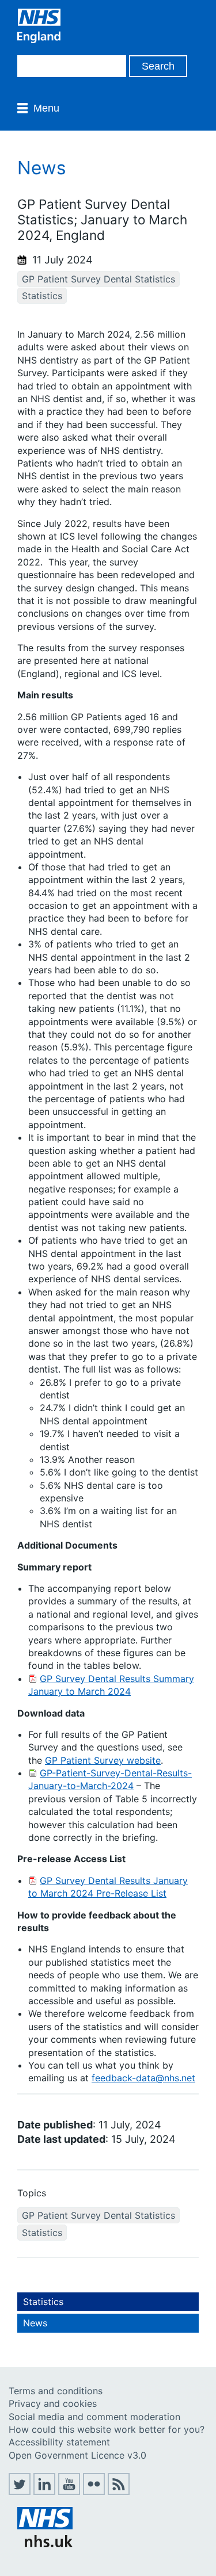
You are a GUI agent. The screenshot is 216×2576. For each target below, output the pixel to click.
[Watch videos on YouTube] (69, 2491)
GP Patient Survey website (103, 1760)
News (35, 2323)
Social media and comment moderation (94, 2417)
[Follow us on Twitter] (20, 2491)
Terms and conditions (56, 2391)
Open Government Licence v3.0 (77, 2455)
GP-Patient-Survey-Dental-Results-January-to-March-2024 (110, 1779)
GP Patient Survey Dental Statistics (98, 279)
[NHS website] (45, 2544)
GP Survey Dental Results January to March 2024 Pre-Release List (108, 1887)
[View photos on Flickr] (94, 2491)
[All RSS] (119, 2491)
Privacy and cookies (53, 2403)
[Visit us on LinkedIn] (44, 2491)
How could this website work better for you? (107, 2429)
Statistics (42, 296)
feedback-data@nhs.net (143, 2078)
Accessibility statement (59, 2442)
